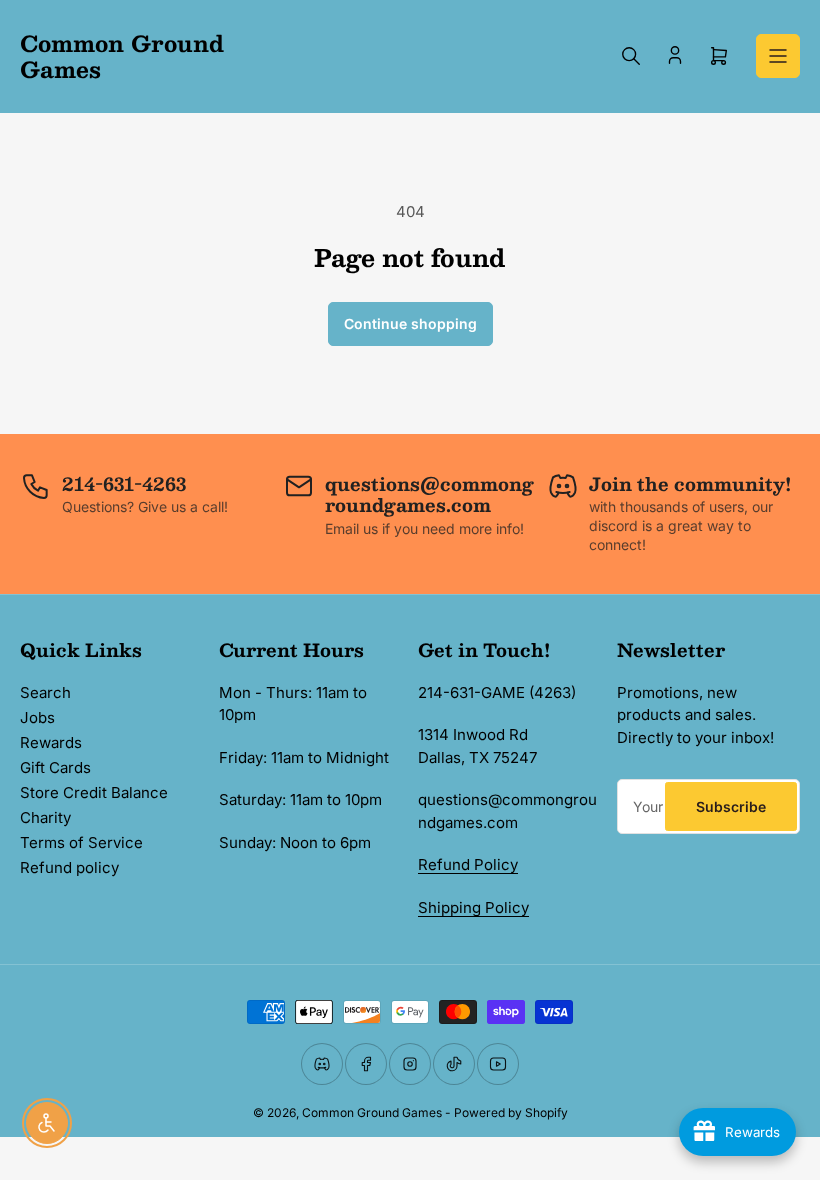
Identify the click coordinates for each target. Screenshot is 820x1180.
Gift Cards (55, 767)
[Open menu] (778, 56)
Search (45, 692)
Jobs (37, 717)
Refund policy (69, 867)
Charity (45, 817)
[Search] (631, 56)
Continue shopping (410, 323)
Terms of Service (81, 842)
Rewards (51, 742)
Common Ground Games (372, 1112)
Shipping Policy (473, 907)
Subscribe (731, 806)
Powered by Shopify (511, 1112)
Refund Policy (468, 864)
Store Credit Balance (94, 792)
